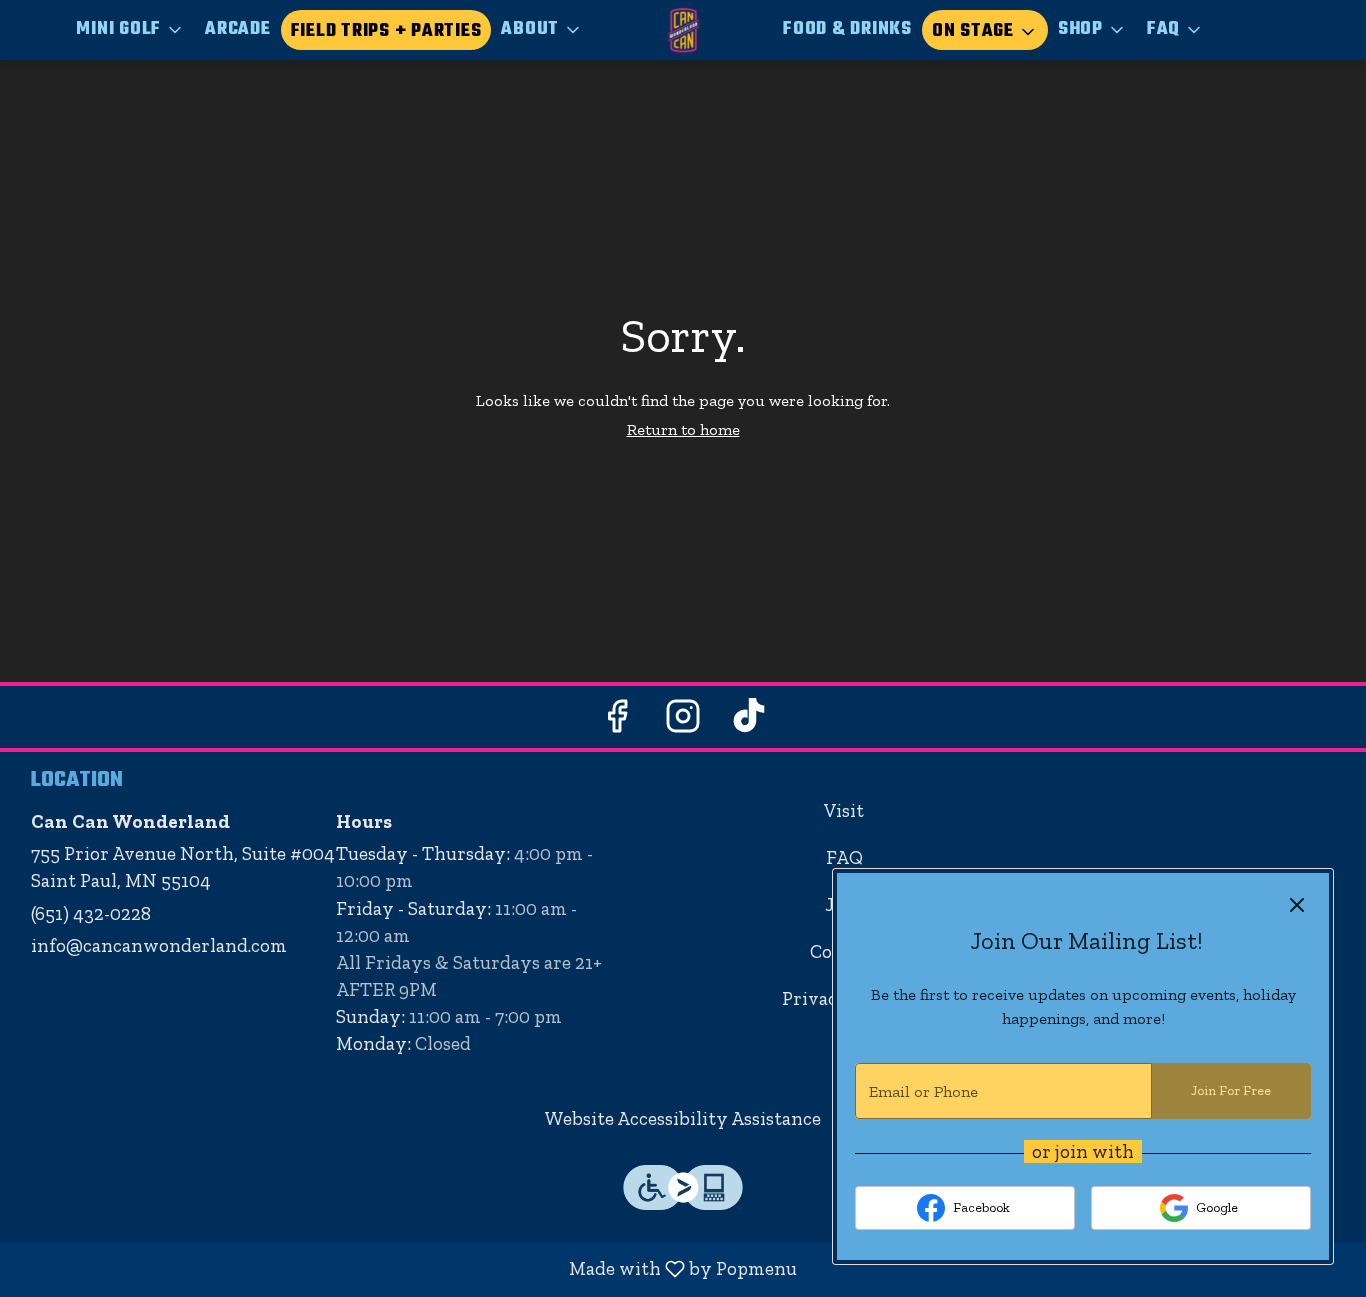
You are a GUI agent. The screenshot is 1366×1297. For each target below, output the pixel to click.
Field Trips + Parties (386, 31)
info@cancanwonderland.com (159, 945)
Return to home (683, 429)
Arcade (238, 29)
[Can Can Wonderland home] (683, 30)
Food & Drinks (847, 29)
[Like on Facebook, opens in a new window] (617, 721)
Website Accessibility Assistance (683, 1118)
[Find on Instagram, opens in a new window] (683, 721)
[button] (130, 30)
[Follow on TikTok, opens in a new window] (749, 721)
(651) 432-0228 (91, 913)
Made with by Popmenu (406, 1269)
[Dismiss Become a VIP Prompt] (1297, 905)
